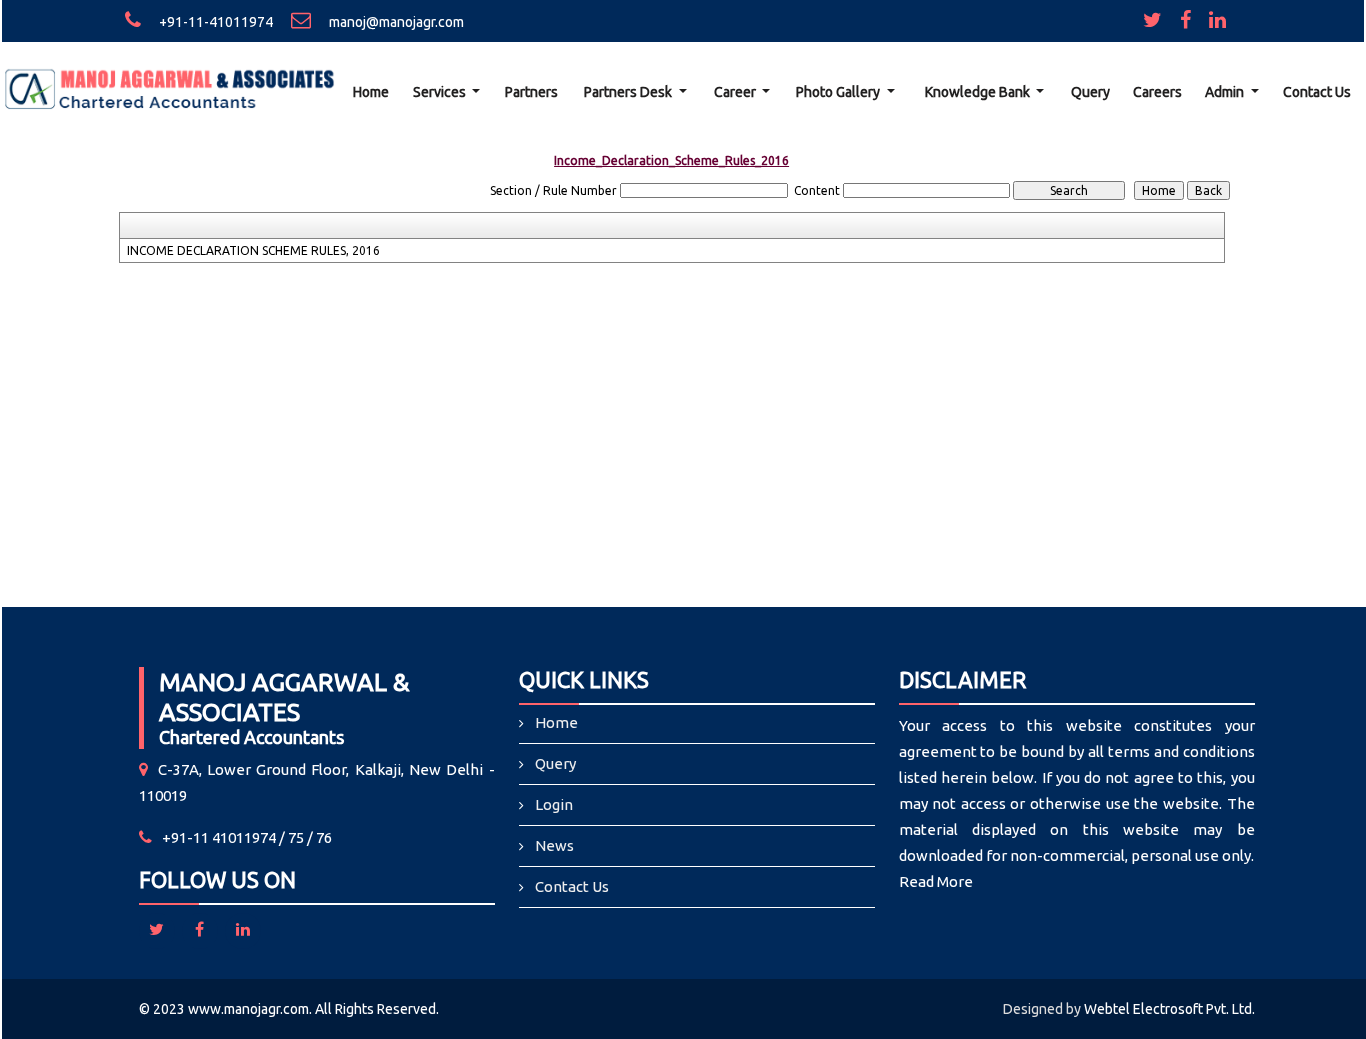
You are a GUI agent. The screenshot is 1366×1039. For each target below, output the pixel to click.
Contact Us (1317, 92)
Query (1090, 92)
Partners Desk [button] (629, 92)
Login (554, 804)
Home (371, 92)
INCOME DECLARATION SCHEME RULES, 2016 (253, 250)
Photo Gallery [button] (839, 92)
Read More (936, 881)
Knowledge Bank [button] (979, 92)
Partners (531, 92)
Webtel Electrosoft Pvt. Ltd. (1169, 1009)
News (554, 845)
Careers (1157, 92)
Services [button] (441, 92)
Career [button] (736, 92)
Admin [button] (1226, 92)
